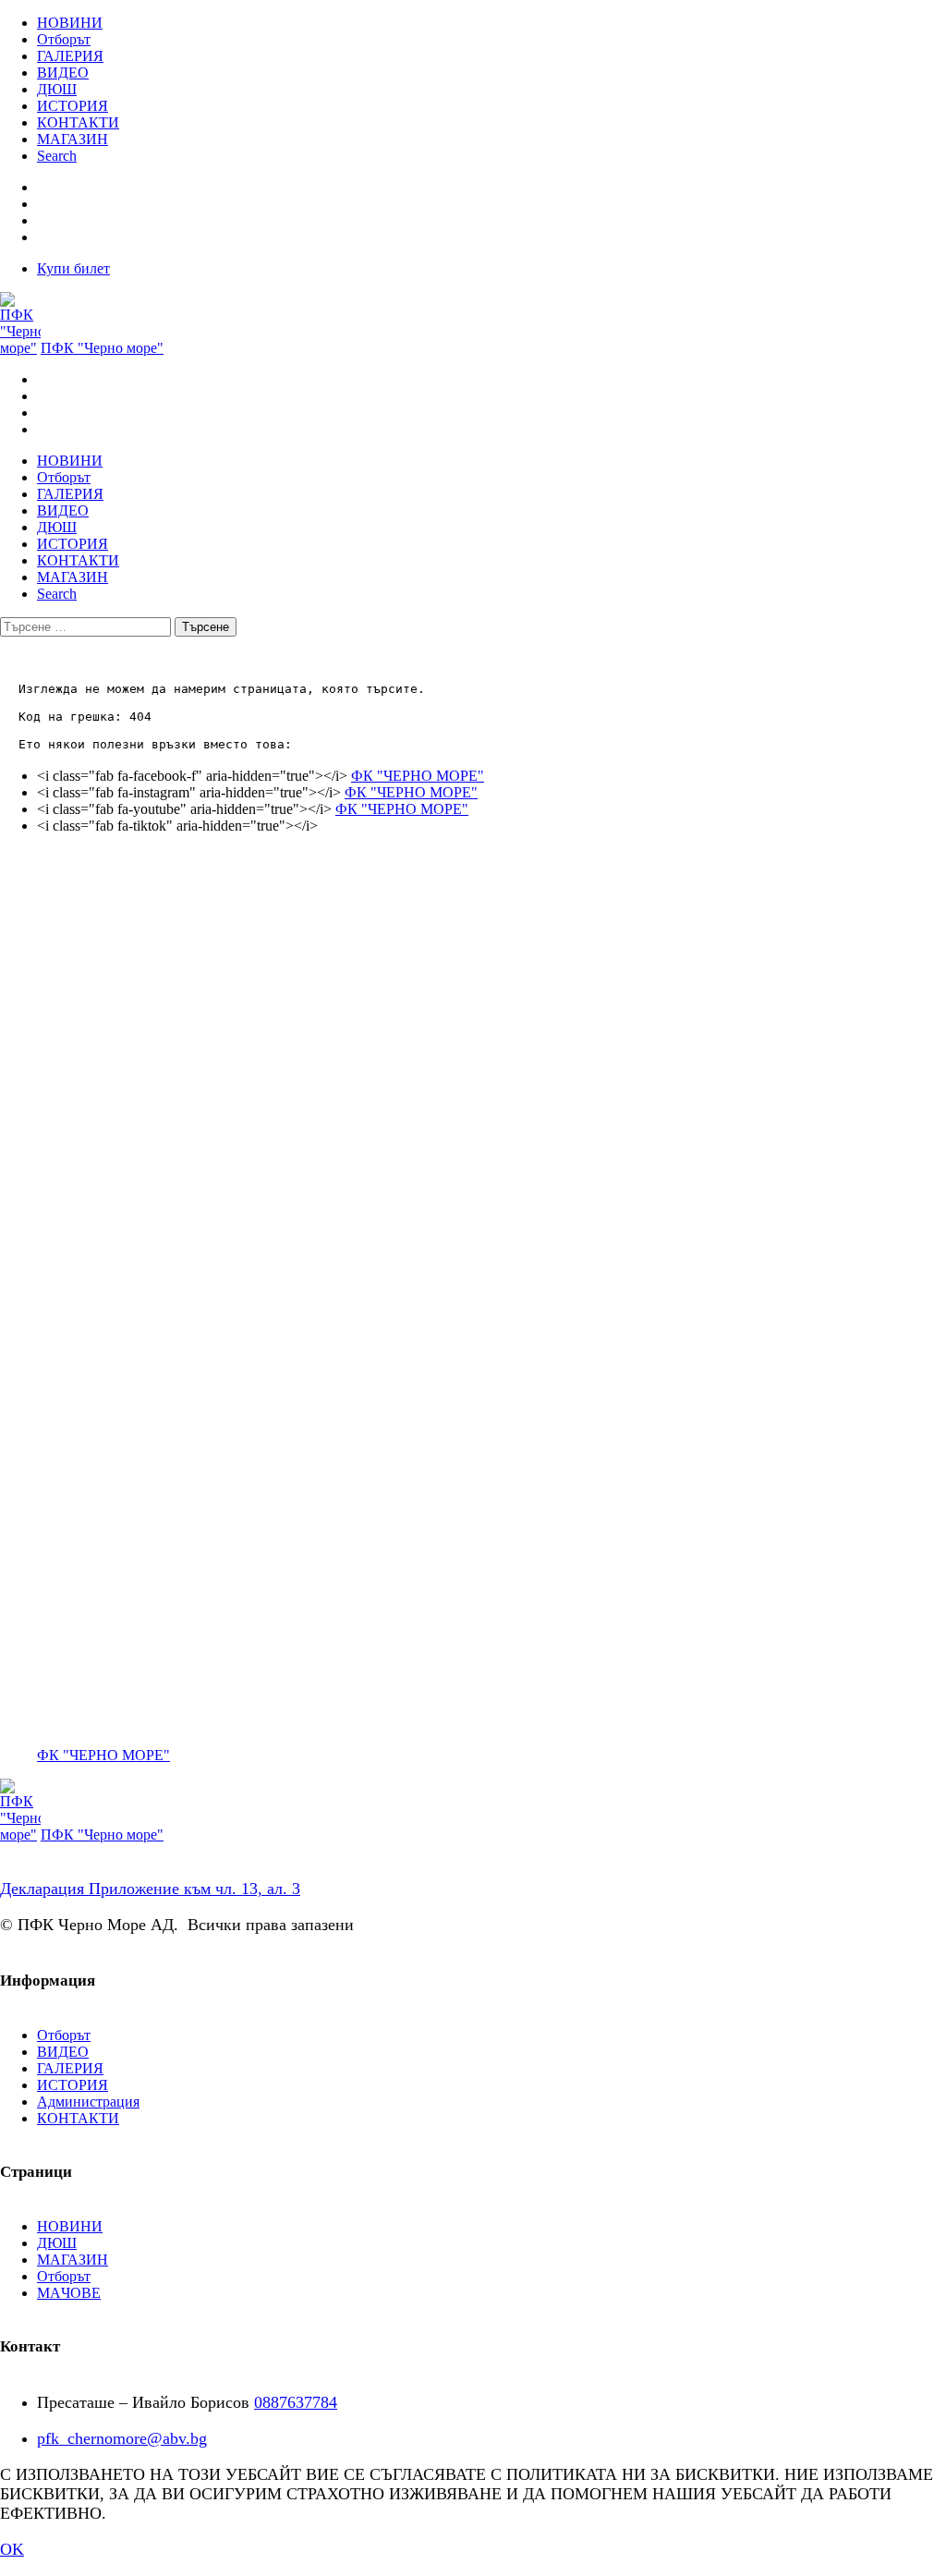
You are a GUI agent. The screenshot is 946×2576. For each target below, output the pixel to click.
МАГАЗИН (73, 139)
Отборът (64, 39)
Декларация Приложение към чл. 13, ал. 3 (150, 1889)
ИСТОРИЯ (73, 106)
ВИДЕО (63, 73)
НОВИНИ (70, 23)
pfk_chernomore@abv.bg (122, 2438)
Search (57, 156)
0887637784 (296, 2402)
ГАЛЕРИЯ (70, 56)
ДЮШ (57, 89)
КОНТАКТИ (78, 122)
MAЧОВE (69, 2293)
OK (12, 2549)
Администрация (88, 2102)
